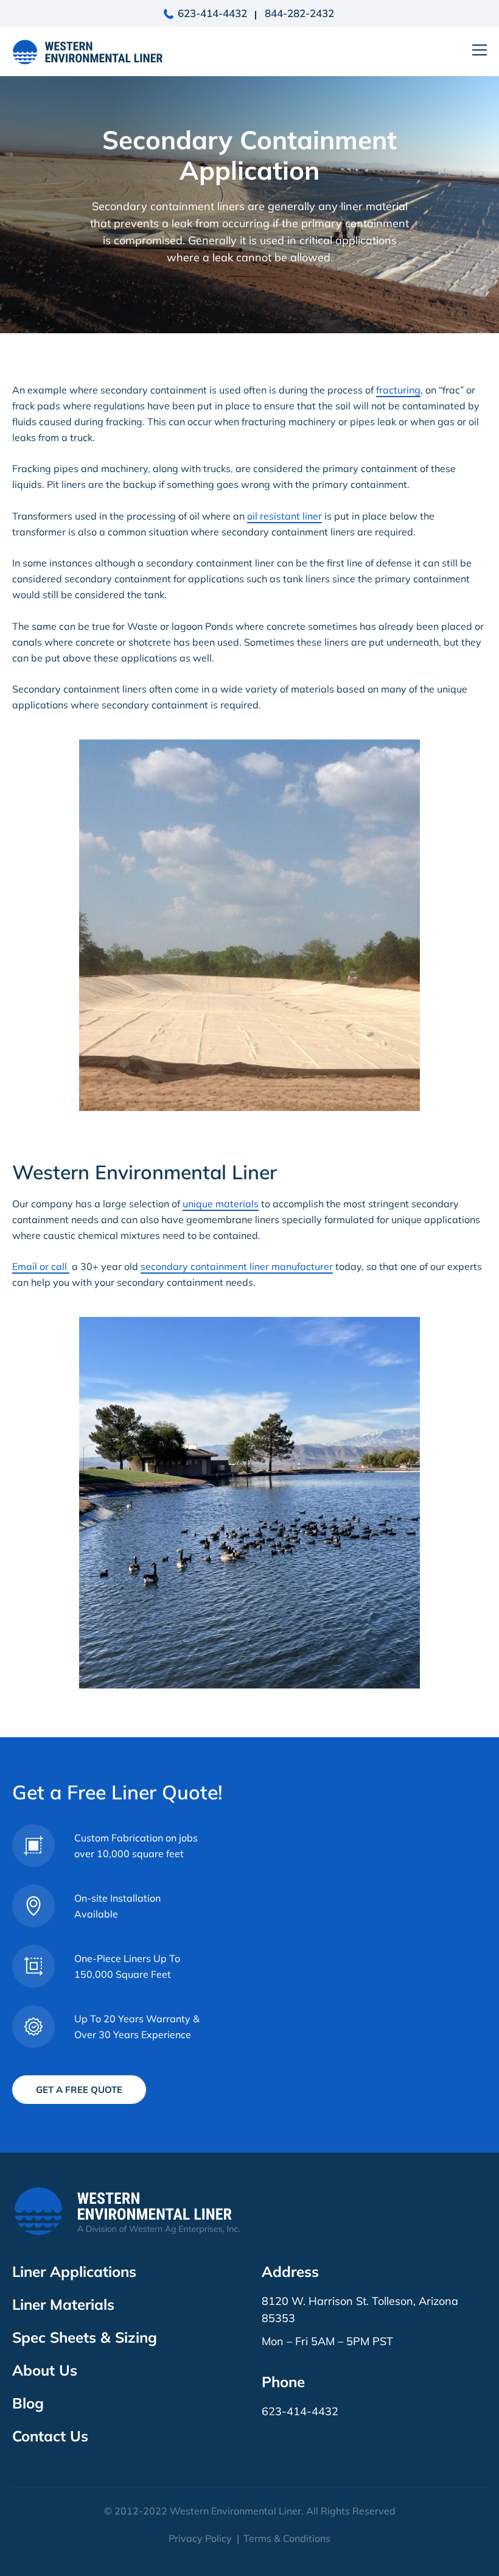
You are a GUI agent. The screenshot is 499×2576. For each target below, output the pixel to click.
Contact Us (50, 2436)
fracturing (398, 390)
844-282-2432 (299, 13)
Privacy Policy (200, 2538)
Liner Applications (74, 2271)
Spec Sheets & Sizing (85, 2337)
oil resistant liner (284, 516)
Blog (28, 2403)
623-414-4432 (212, 13)
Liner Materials (63, 2304)
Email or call (41, 1266)
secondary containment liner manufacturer (237, 1266)
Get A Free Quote (79, 2090)
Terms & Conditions (287, 2538)
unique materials (221, 1204)
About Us (45, 2370)
